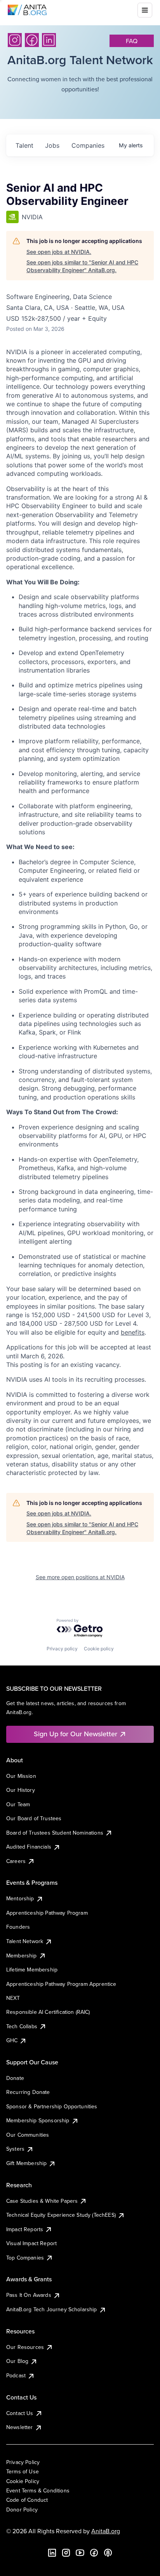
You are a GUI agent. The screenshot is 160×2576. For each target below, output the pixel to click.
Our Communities (28, 2135)
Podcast (16, 2375)
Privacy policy (62, 1649)
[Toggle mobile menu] (145, 10)
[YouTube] (80, 2553)
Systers (15, 2149)
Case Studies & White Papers (42, 2201)
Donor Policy (22, 2510)
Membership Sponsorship (38, 2120)
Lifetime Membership (32, 1970)
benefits (133, 1332)
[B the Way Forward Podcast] (108, 2553)
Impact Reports (25, 2229)
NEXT (13, 1998)
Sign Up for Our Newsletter (76, 1734)
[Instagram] (15, 40)
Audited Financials (29, 1847)
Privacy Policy (23, 2462)
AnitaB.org (106, 2531)
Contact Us (20, 2413)
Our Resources (25, 2347)
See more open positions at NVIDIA (80, 1577)
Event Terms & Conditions (38, 2490)
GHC (12, 2040)
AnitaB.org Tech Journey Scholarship (52, 2309)
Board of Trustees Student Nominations (55, 1833)
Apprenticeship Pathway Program (47, 1913)
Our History (21, 1790)
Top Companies (25, 2258)
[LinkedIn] (49, 40)
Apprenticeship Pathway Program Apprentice (61, 1984)
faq (132, 41)
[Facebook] (32, 40)
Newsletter (20, 2427)
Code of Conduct (27, 2500)
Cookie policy (99, 1649)
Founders (18, 1927)
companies (88, 145)
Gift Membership (26, 2163)
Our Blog (17, 2361)
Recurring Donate (28, 2092)
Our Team (18, 1804)
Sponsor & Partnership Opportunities (52, 2106)
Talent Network (25, 1941)
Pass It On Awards (29, 2295)
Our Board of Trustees (34, 1818)
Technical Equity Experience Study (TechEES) (61, 2215)
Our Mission (21, 1776)
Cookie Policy (23, 2481)
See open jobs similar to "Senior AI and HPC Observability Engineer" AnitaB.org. (82, 266)
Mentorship (20, 1898)
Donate (15, 2078)
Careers (16, 1861)
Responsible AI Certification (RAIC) (48, 2012)
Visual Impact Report (31, 2243)
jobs (52, 145)
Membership (22, 1956)
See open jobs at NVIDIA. (59, 252)
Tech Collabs (22, 2026)
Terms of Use (23, 2471)
